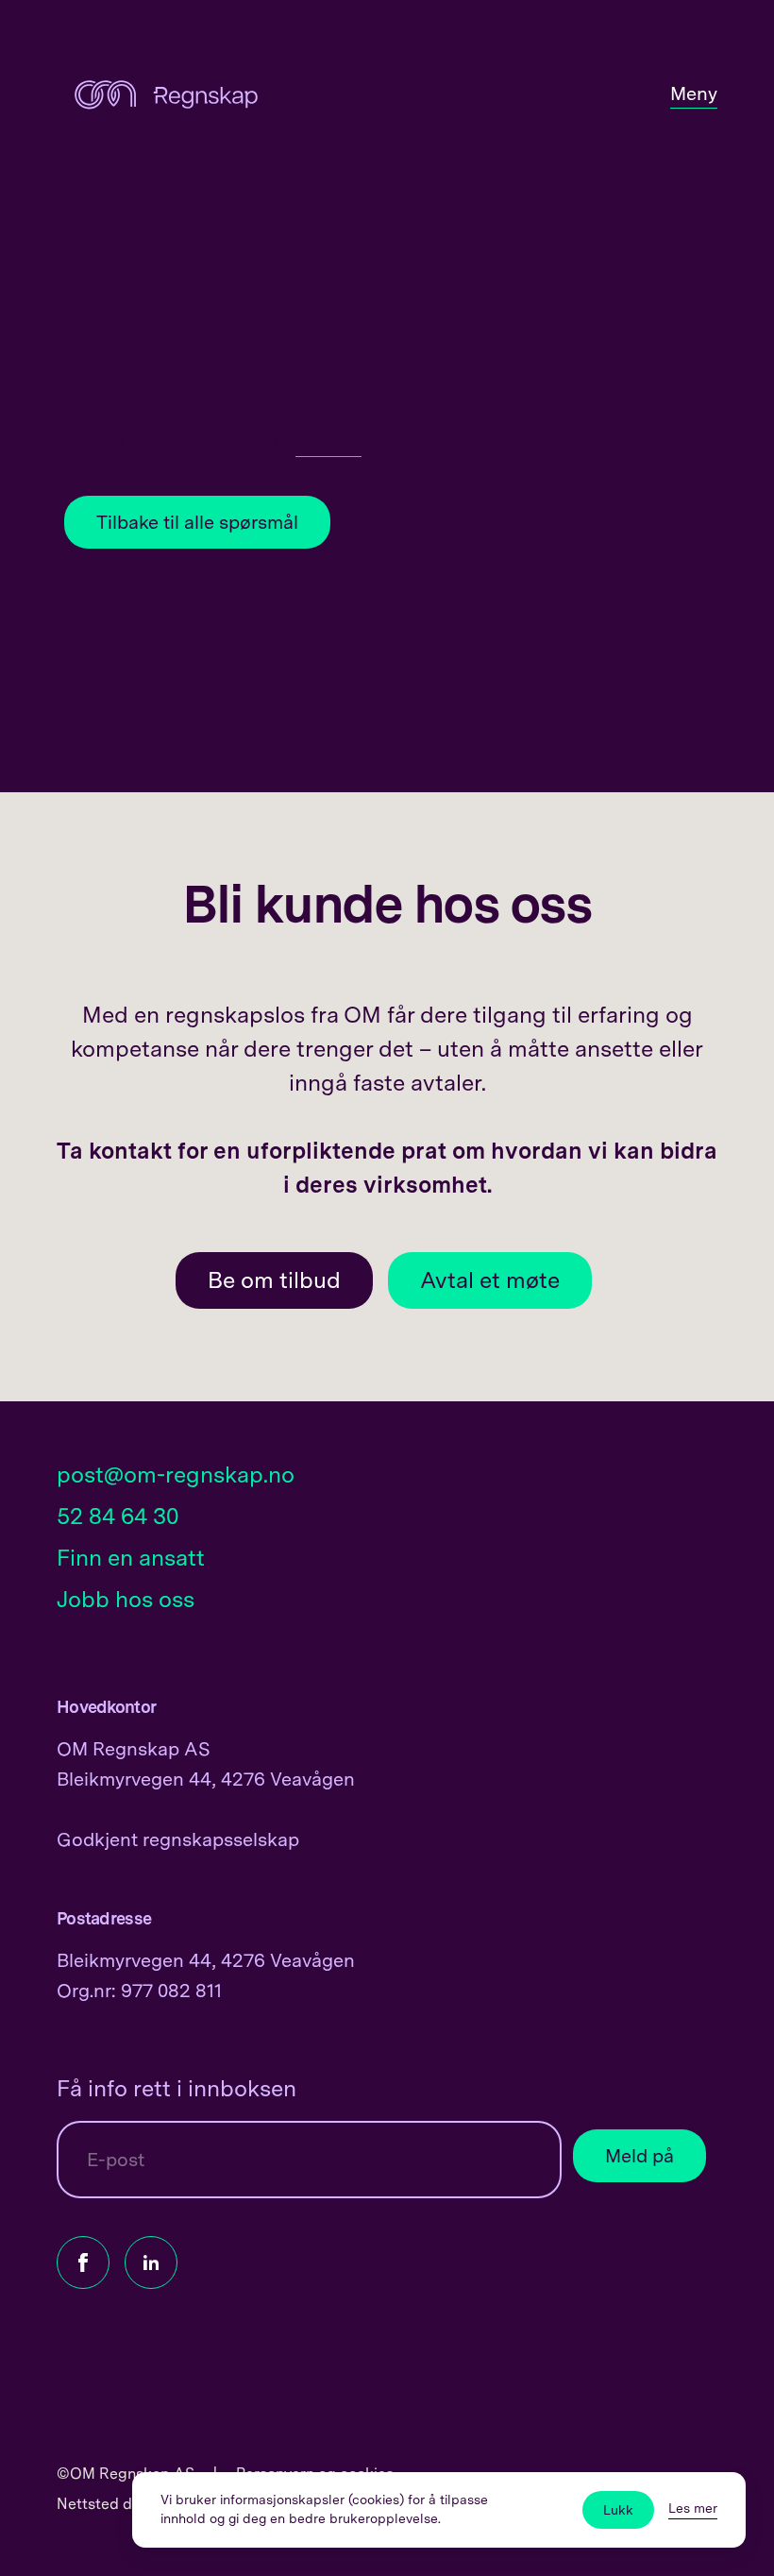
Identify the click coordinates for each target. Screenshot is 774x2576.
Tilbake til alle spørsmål (197, 522)
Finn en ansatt (131, 1558)
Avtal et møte (490, 1280)
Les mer (693, 2508)
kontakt (328, 445)
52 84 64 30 (118, 1516)
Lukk (618, 2510)
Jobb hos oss (126, 1599)
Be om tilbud (274, 1280)
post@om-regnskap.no (176, 1474)
